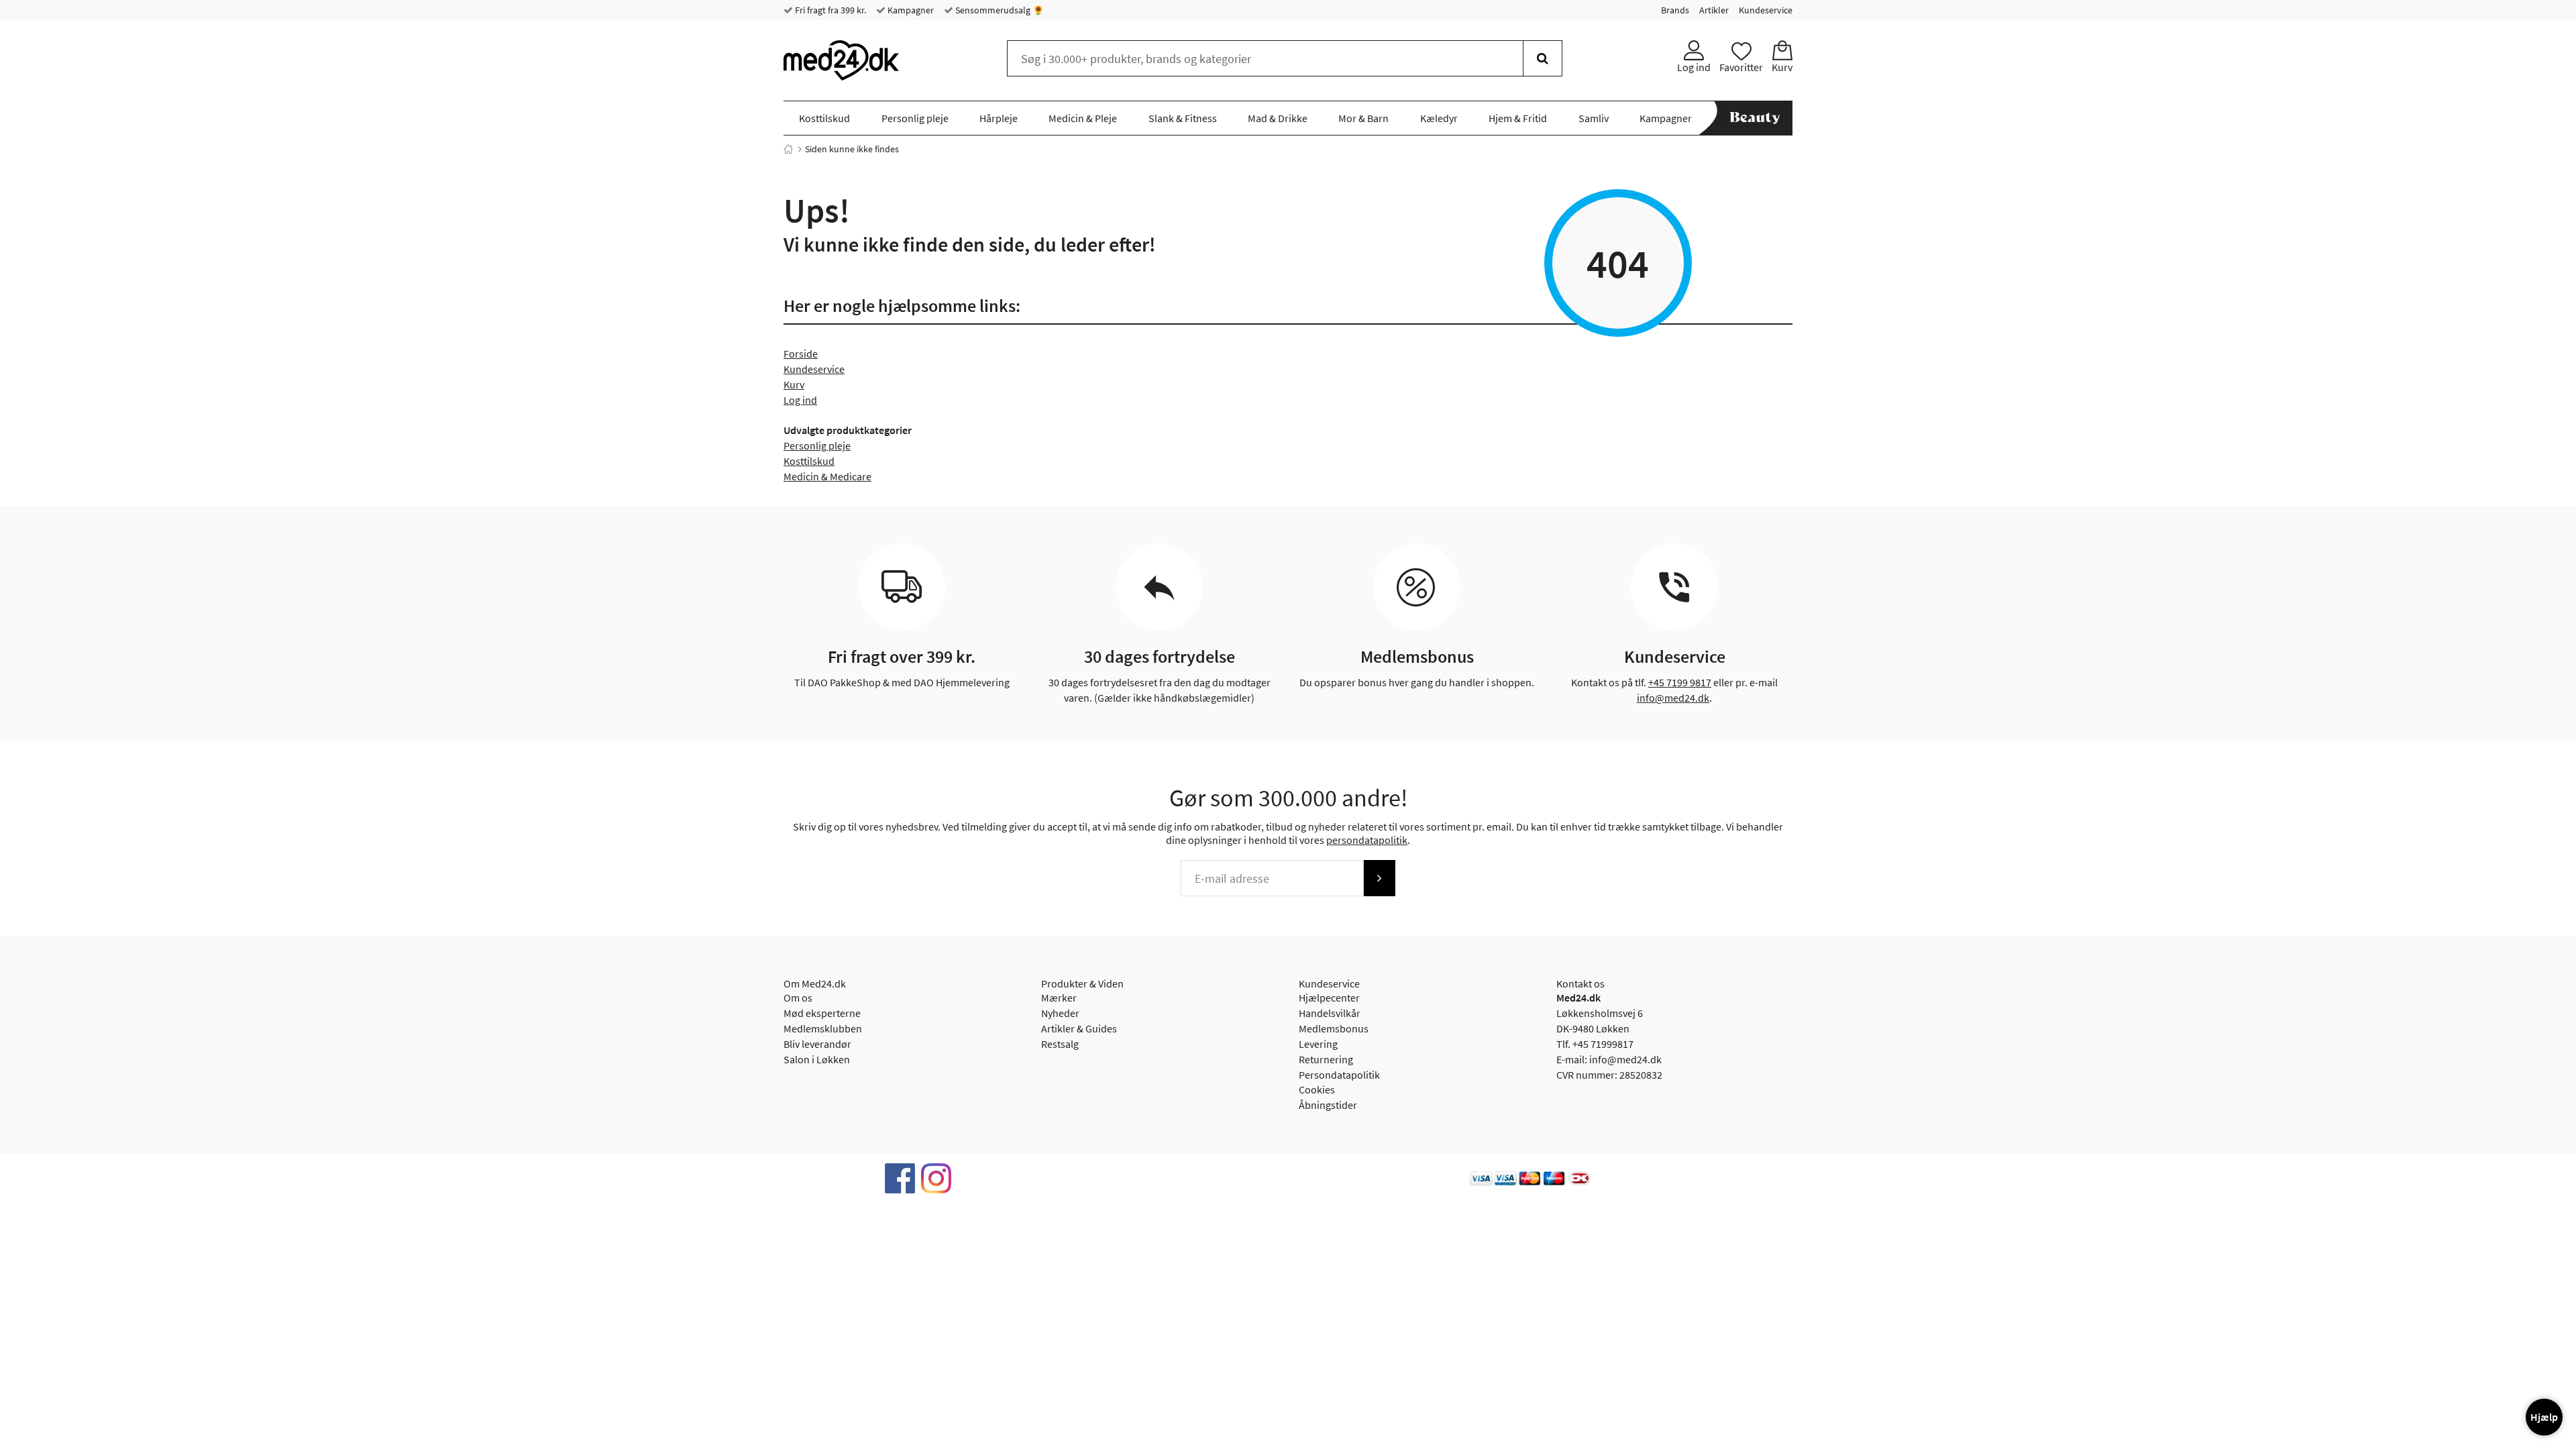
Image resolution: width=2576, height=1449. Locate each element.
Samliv (1594, 118)
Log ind (800, 400)
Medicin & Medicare (827, 476)
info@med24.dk (1673, 698)
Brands (1675, 10)
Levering (1318, 1044)
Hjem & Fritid (1518, 118)
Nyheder (1060, 1013)
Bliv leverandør (817, 1044)
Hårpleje (999, 118)
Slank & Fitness (1183, 118)
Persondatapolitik (1339, 1075)
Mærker (1059, 998)
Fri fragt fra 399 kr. (829, 10)
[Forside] (788, 149)
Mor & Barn (1363, 118)
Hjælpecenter (1329, 998)
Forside (801, 354)
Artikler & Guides (1079, 1028)
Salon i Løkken (817, 1059)
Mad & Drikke (1278, 118)
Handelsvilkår (1330, 1013)
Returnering (1326, 1059)
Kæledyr (1439, 118)
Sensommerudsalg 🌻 (999, 10)
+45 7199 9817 (1680, 682)
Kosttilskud (824, 118)
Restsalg (1060, 1044)
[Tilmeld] (1379, 878)
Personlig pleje (915, 118)
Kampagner (910, 10)
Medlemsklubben (823, 1028)
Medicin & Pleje (1083, 118)
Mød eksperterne (822, 1013)
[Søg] (1543, 58)
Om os (798, 998)
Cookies (1317, 1089)
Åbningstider (1328, 1105)
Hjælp (2544, 1417)
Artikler (1714, 10)
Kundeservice (1766, 10)
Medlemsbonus (1334, 1028)
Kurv (794, 384)
